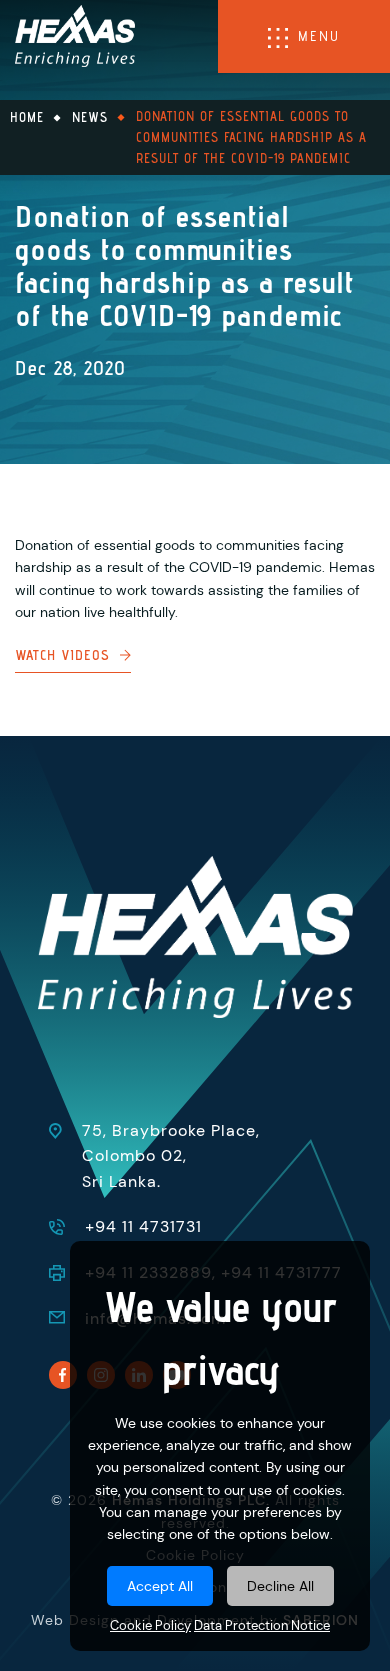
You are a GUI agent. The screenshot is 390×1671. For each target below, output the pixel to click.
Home (27, 117)
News (90, 117)
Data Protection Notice (262, 1626)
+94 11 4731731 (143, 1226)
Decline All (280, 1586)
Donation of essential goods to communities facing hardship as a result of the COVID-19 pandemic (251, 137)
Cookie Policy (150, 1626)
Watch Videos (62, 655)
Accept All (160, 1586)
